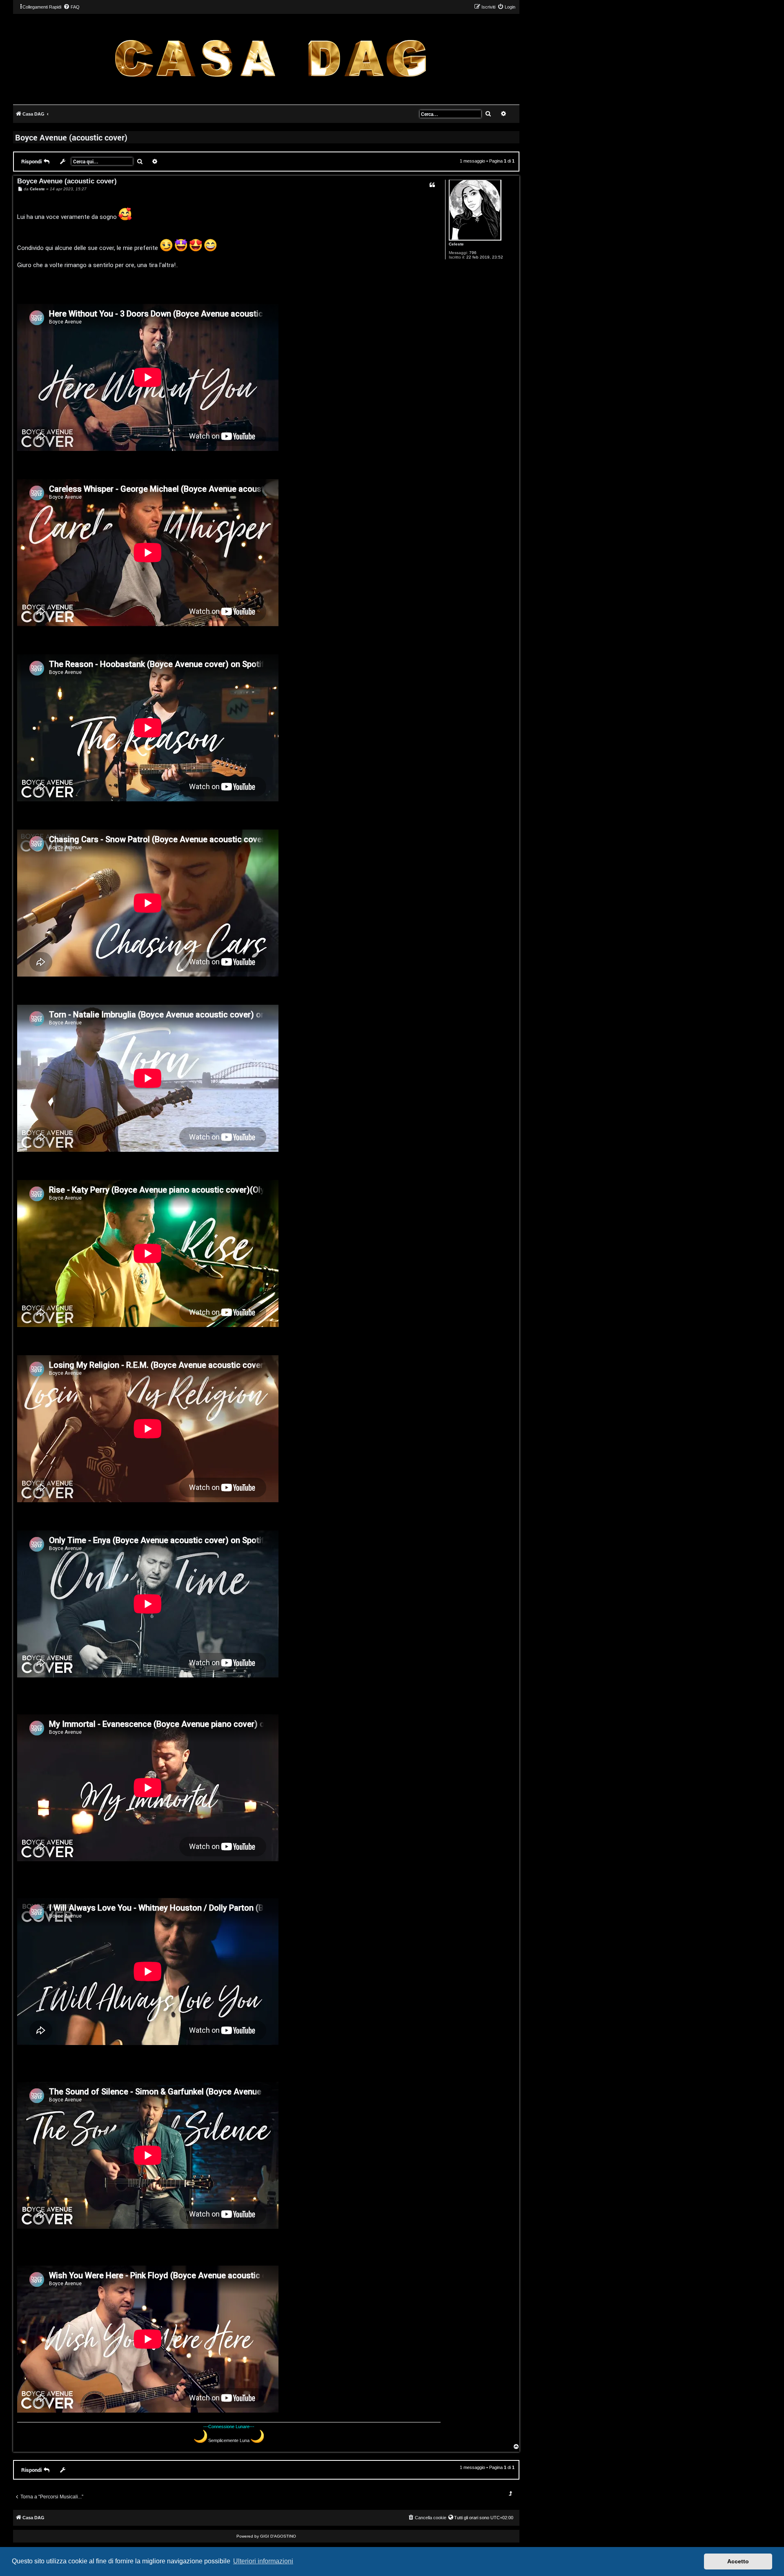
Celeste (456, 244)
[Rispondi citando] (432, 185)
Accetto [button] (738, 2561)
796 (473, 253)
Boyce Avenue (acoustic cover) (71, 137)
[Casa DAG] (270, 59)
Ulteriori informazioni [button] (263, 2561)
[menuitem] (71, 7)
